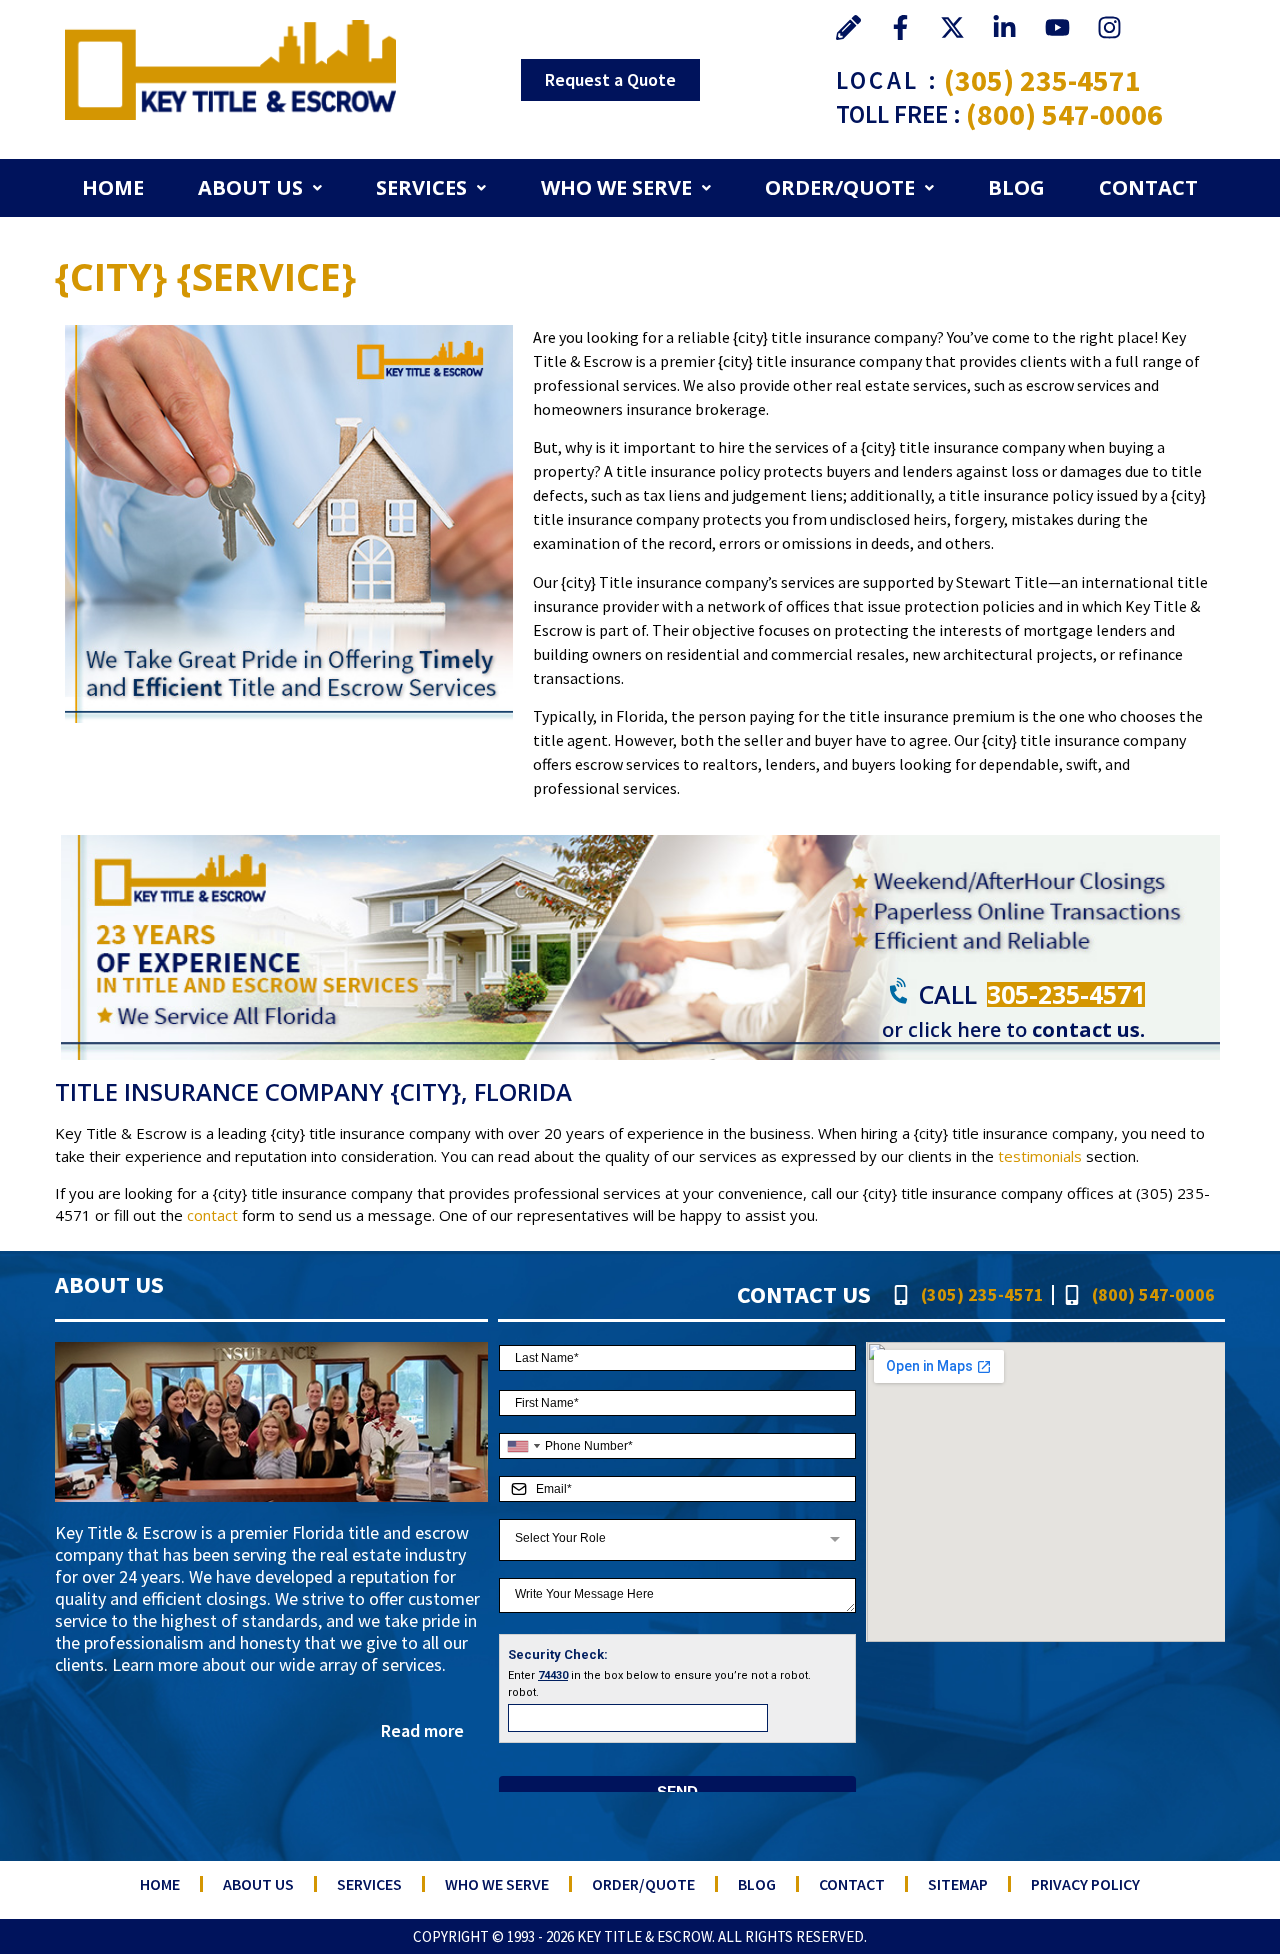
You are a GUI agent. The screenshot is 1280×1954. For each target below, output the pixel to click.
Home (113, 187)
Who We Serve (616, 187)
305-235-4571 (1066, 994)
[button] (260, 188)
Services (421, 187)
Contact (1148, 187)
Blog (1016, 187)
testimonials (1040, 1156)
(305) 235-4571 (1042, 80)
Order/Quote (840, 187)
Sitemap (958, 1884)
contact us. (1088, 1029)
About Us (250, 187)
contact (212, 1215)
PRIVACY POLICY (1085, 1884)
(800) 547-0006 (1064, 114)
